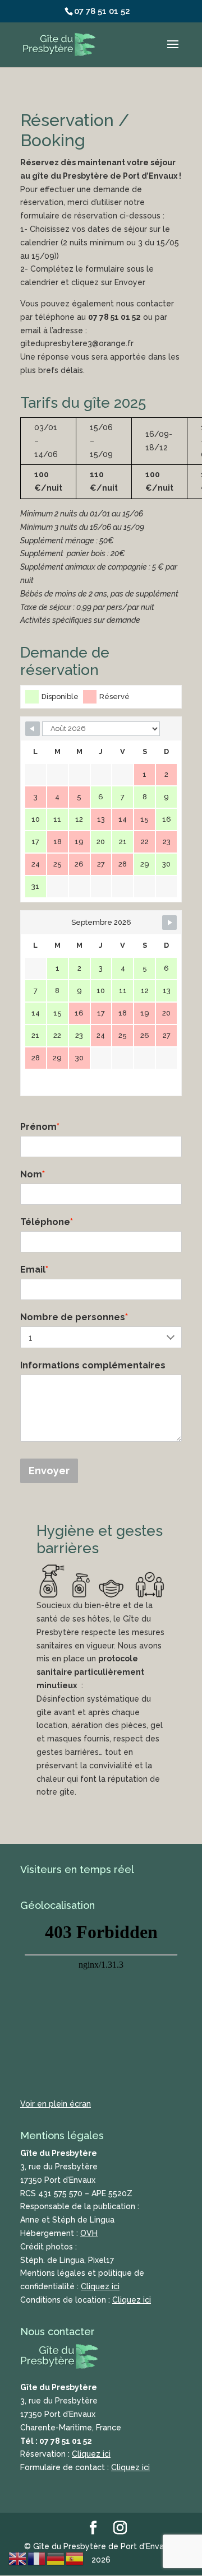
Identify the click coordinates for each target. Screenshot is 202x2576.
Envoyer (49, 1471)
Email (34, 1270)
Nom (33, 1174)
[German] (56, 2558)
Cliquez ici (100, 2286)
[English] (18, 2558)
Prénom (40, 1127)
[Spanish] (75, 2558)
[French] (37, 2558)
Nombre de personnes (74, 1317)
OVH (89, 2233)
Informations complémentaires (93, 1365)
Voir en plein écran (56, 2104)
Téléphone (47, 1222)
